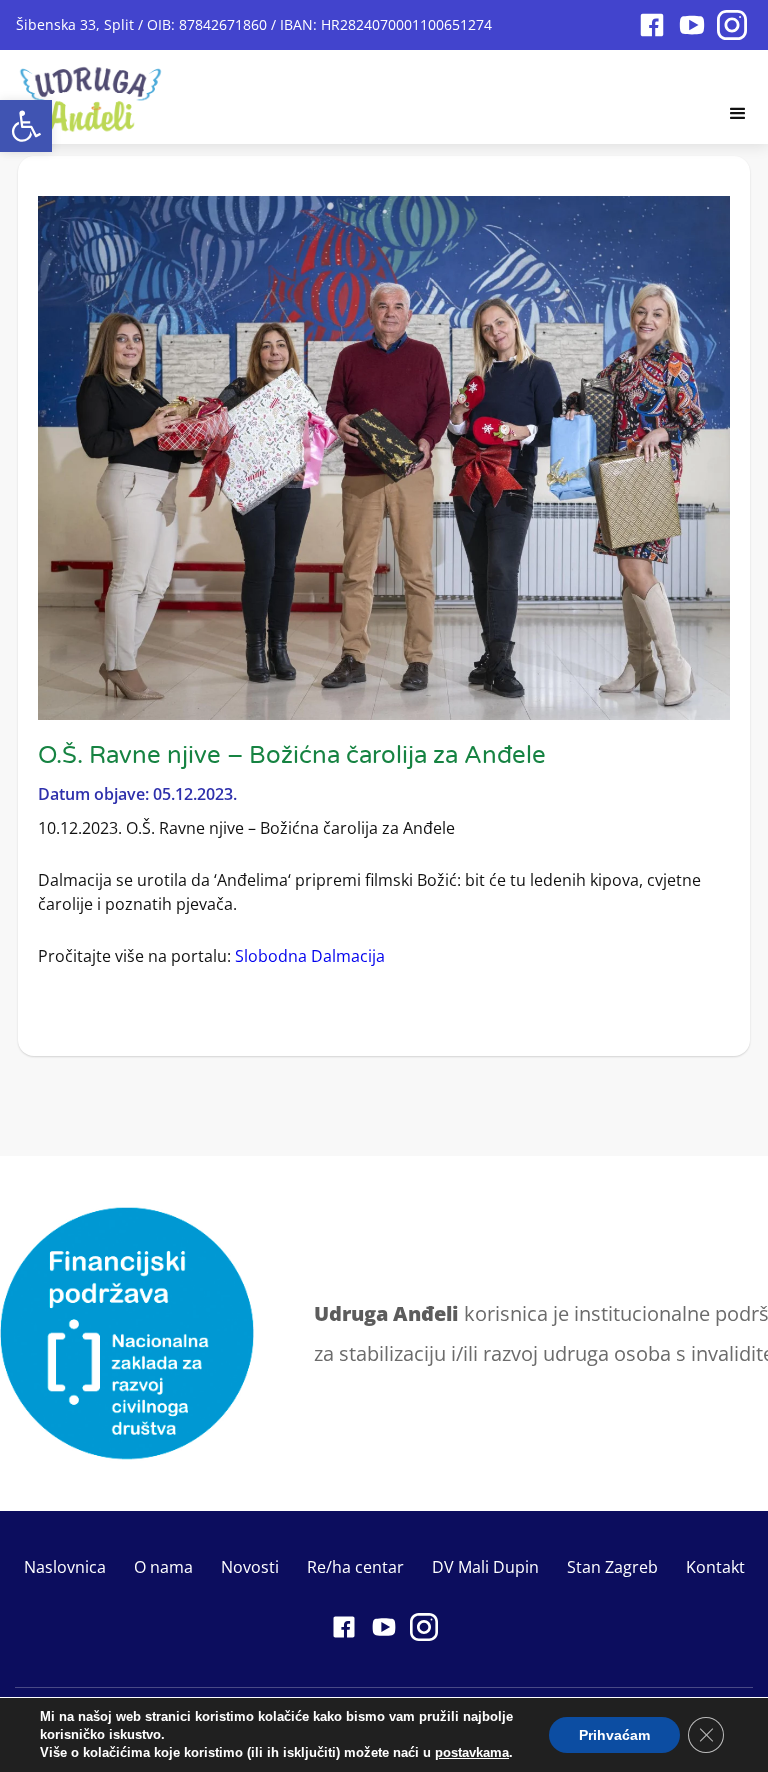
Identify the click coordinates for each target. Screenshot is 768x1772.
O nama (163, 1567)
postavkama (472, 1752)
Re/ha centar (355, 1567)
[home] (91, 93)
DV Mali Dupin (485, 1567)
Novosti (250, 1567)
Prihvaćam (614, 1735)
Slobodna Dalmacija (310, 956)
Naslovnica (65, 1567)
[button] (26, 126)
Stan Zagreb (612, 1567)
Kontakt (715, 1567)
